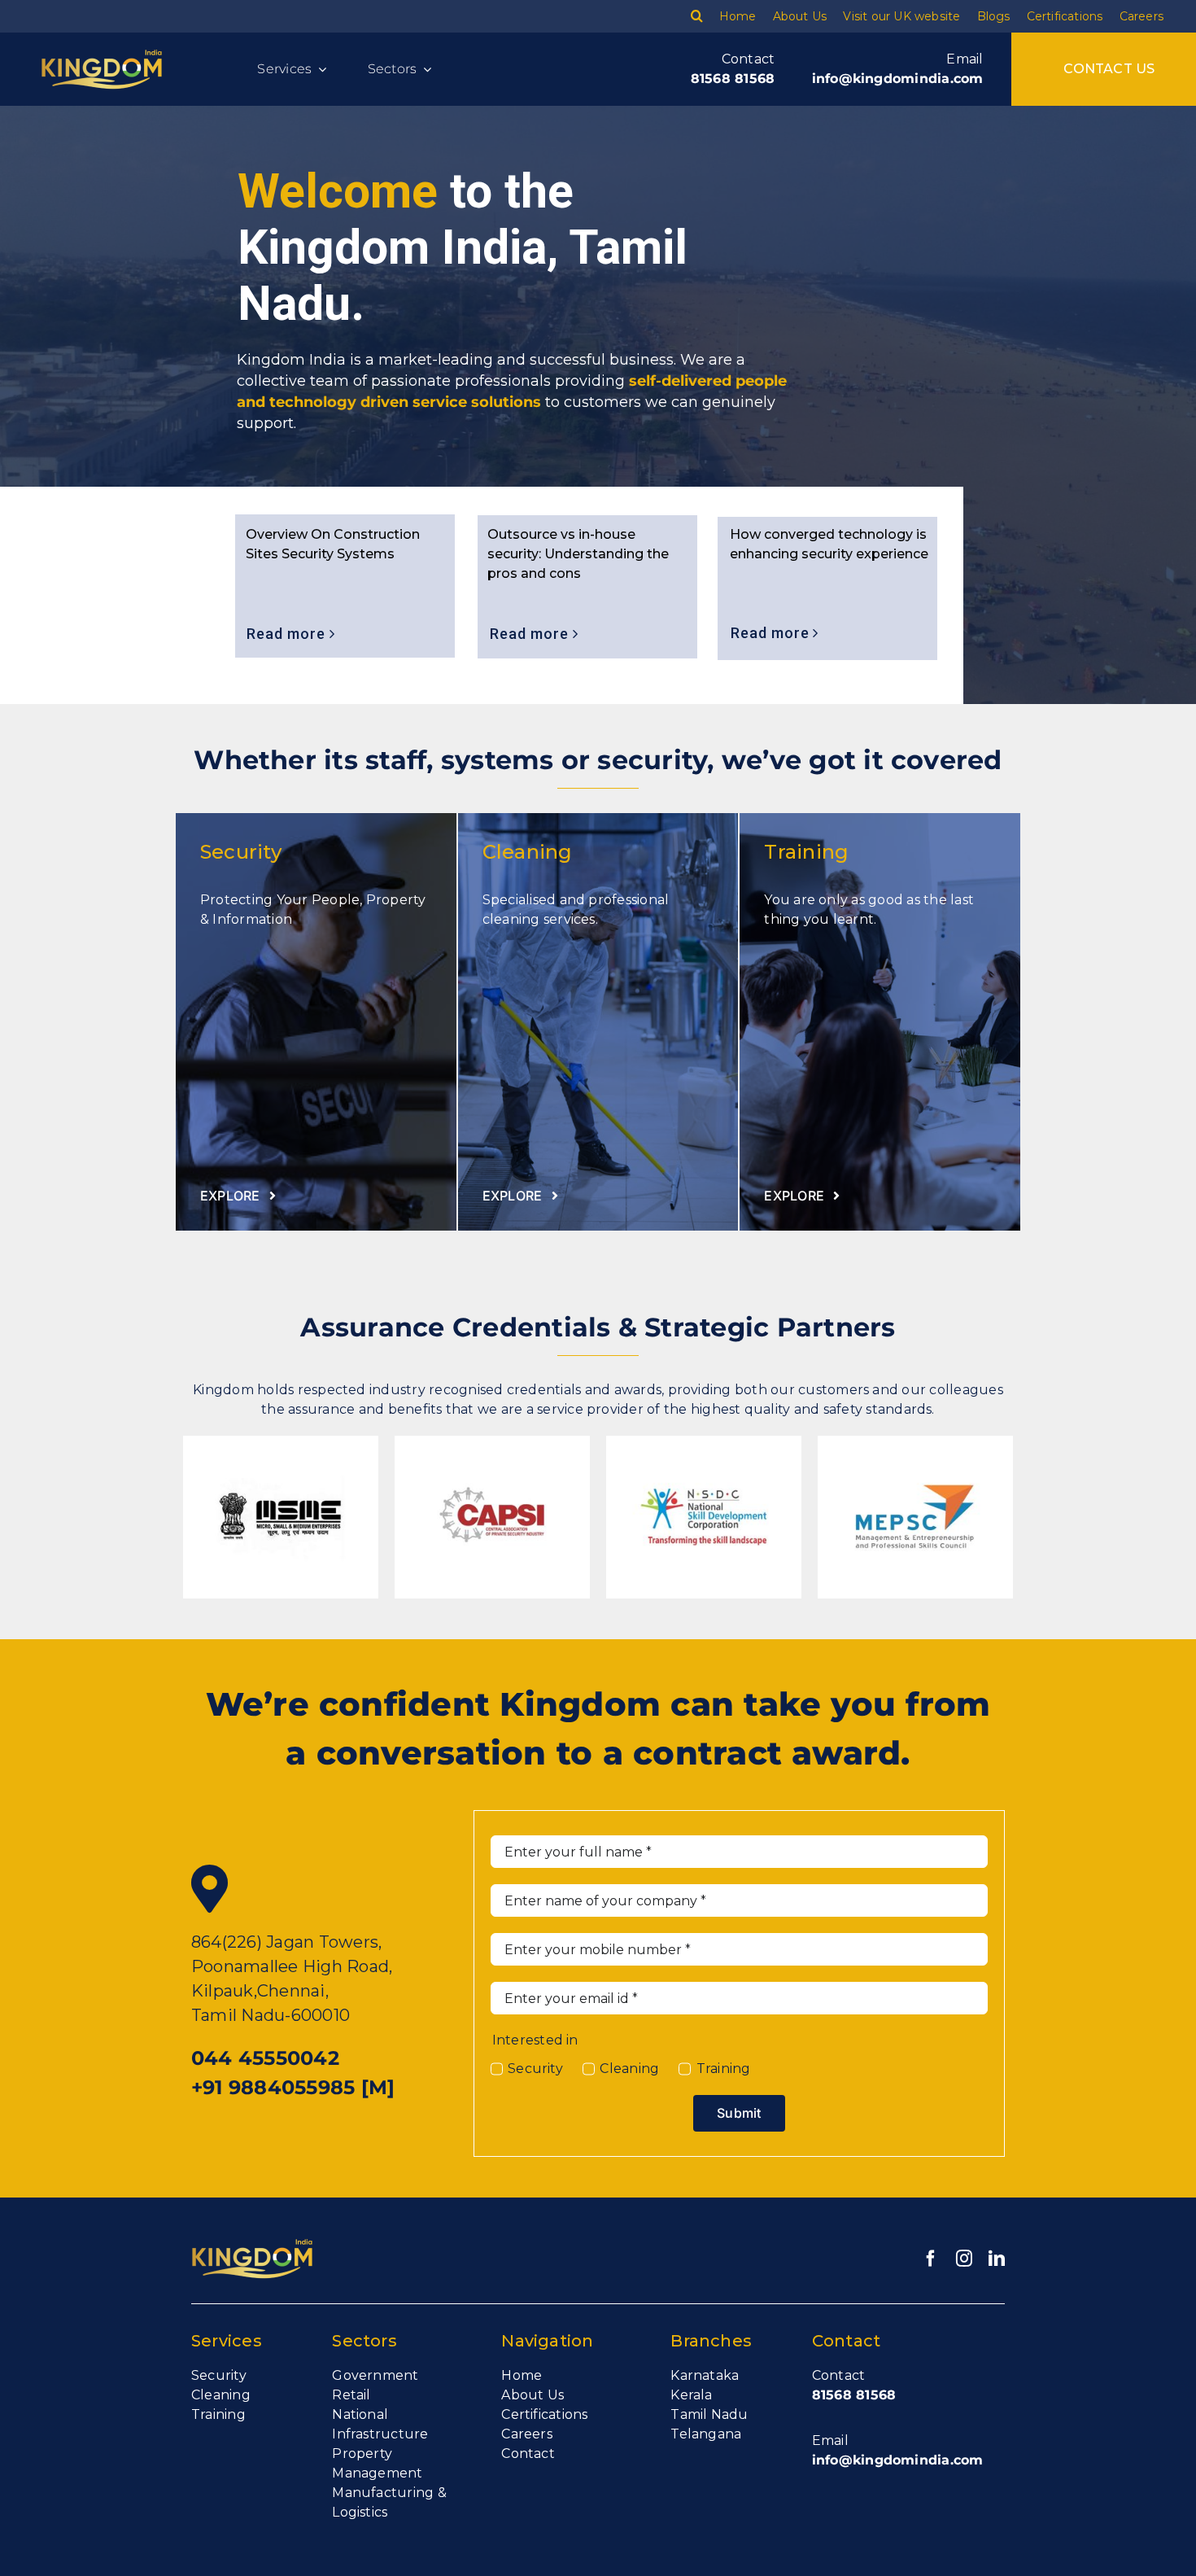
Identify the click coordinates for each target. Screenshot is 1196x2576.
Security (535, 2069)
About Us (533, 2395)
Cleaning (629, 2069)
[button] (697, 16)
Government (375, 2375)
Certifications (544, 2414)
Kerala (691, 2395)
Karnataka (705, 2375)
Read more (772, 633)
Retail (351, 2395)
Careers (527, 2434)
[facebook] (931, 2259)
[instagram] (964, 2259)
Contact (528, 2454)
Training (723, 2069)
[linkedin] (997, 2259)
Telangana (706, 2434)
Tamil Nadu (709, 2414)
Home (522, 2375)
